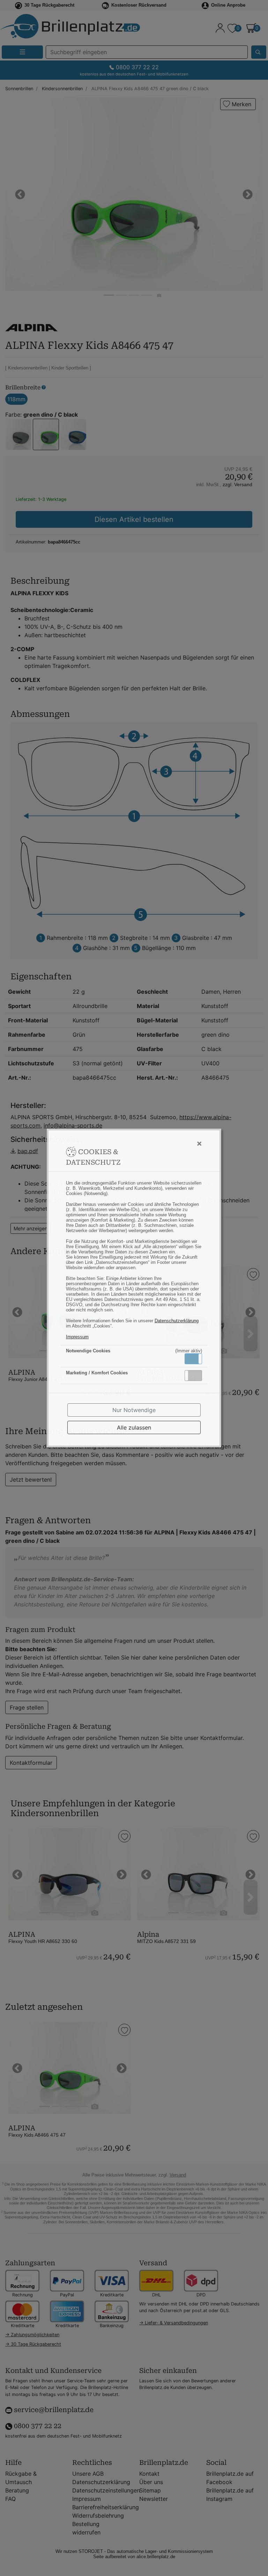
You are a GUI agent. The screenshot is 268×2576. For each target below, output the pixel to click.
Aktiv (193, 1359)
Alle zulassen (134, 1427)
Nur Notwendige (134, 1410)
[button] (193, 1359)
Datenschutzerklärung (177, 1321)
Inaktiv (196, 1375)
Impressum (77, 1337)
